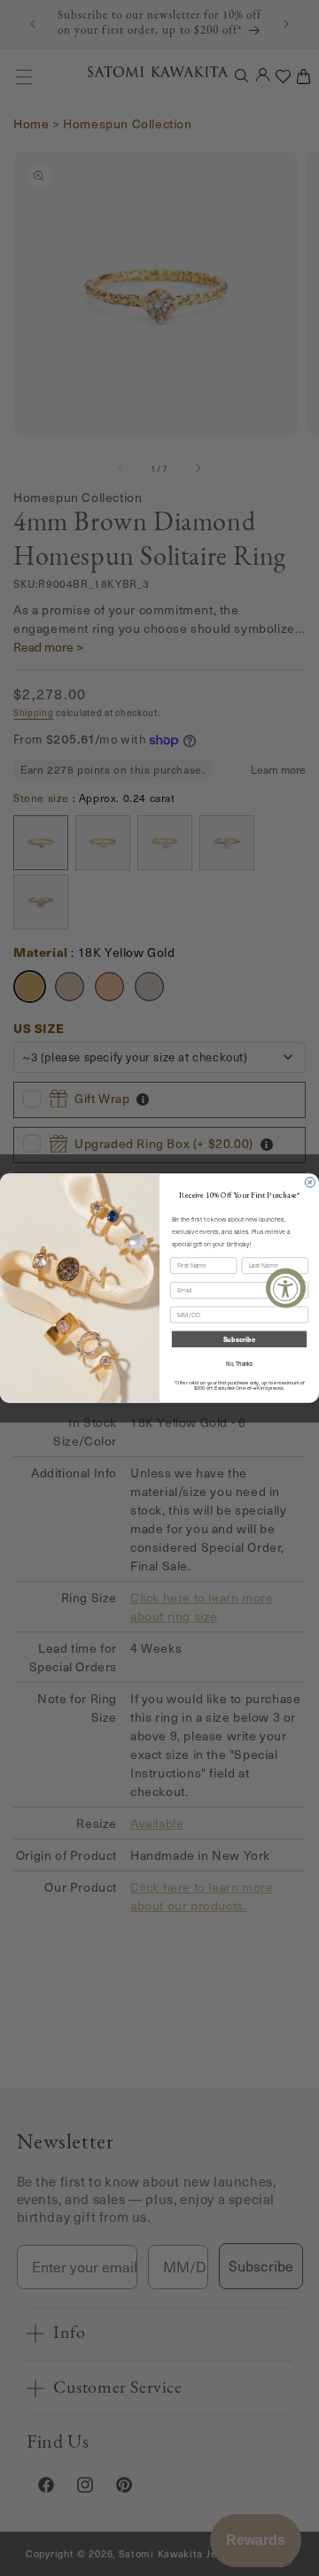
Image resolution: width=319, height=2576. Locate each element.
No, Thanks (239, 1363)
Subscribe (239, 1339)
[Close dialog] (310, 1182)
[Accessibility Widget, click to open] (286, 1288)
